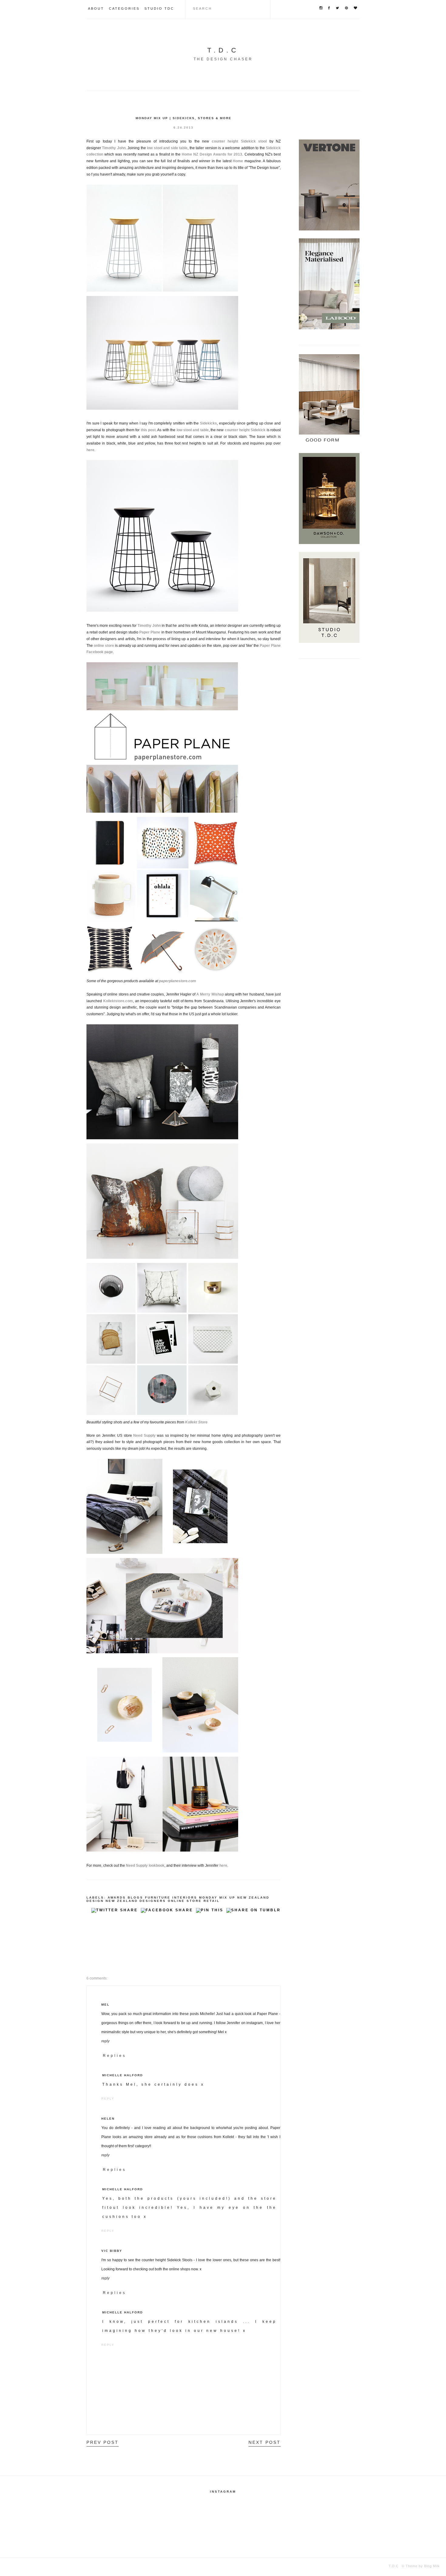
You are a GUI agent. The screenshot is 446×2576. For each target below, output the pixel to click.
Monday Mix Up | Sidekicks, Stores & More (184, 118)
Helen (108, 2119)
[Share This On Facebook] (167, 1912)
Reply (105, 2041)
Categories (124, 8)
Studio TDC (159, 8)
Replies (115, 2056)
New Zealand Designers (136, 1901)
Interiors (185, 1898)
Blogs (135, 1898)
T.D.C (223, 50)
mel (105, 2005)
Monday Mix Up (217, 1898)
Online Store (185, 1901)
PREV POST (103, 2442)
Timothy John (149, 626)
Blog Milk (431, 2566)
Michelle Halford (123, 2075)
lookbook (157, 1866)
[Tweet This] (115, 1912)
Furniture (158, 1898)
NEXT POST (265, 2442)
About (96, 8)
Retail (212, 1901)
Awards (117, 1898)
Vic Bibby (112, 2251)
